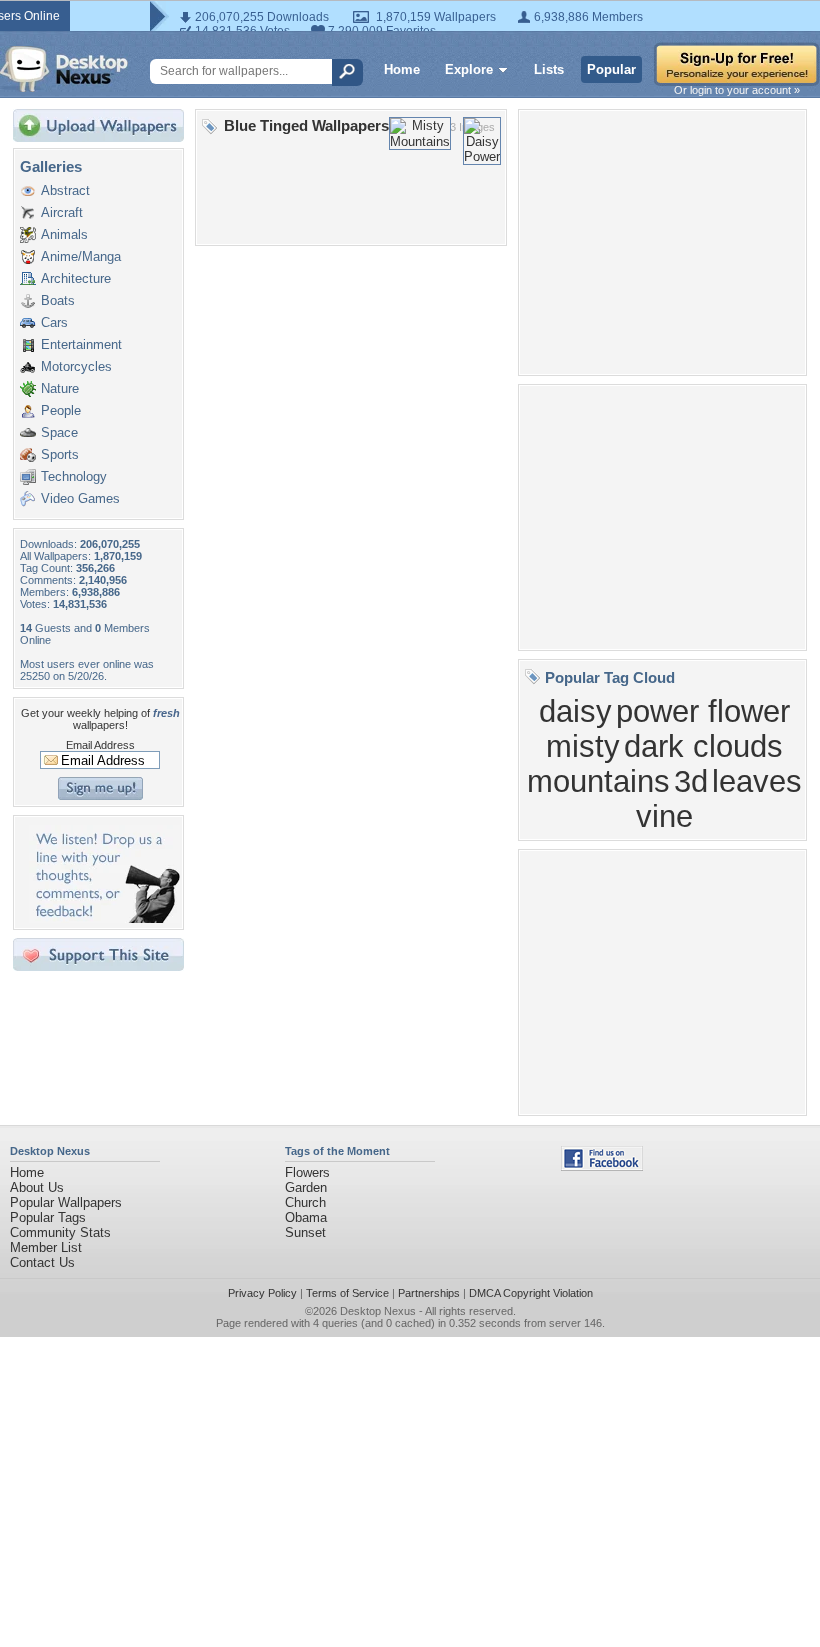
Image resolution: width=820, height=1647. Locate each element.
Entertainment (81, 344)
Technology (74, 476)
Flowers (307, 1172)
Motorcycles (76, 366)
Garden (306, 1187)
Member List (46, 1247)
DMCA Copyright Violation (531, 1293)
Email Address (100, 745)
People (61, 410)
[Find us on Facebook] (602, 1166)
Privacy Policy (262, 1293)
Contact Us (42, 1262)
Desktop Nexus (378, 1311)
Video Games (80, 498)
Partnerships (429, 1293)
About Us (37, 1187)
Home (402, 69)
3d (691, 781)
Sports (60, 454)
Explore (469, 69)
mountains (598, 781)
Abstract (65, 190)
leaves (757, 781)
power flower (703, 711)
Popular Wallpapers (66, 1202)
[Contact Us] (104, 918)
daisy (575, 711)
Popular (611, 69)
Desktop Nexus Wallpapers (64, 69)
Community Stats (60, 1232)
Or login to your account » (737, 90)
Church (305, 1202)
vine (664, 816)
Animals (64, 234)
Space (59, 432)
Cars (54, 322)
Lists (549, 69)
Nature (60, 388)
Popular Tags (48, 1217)
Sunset (305, 1232)
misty (583, 746)
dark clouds (703, 746)
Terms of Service (347, 1293)
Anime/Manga (81, 256)
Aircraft (62, 212)
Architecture (76, 278)
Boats (58, 300)
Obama (306, 1217)
